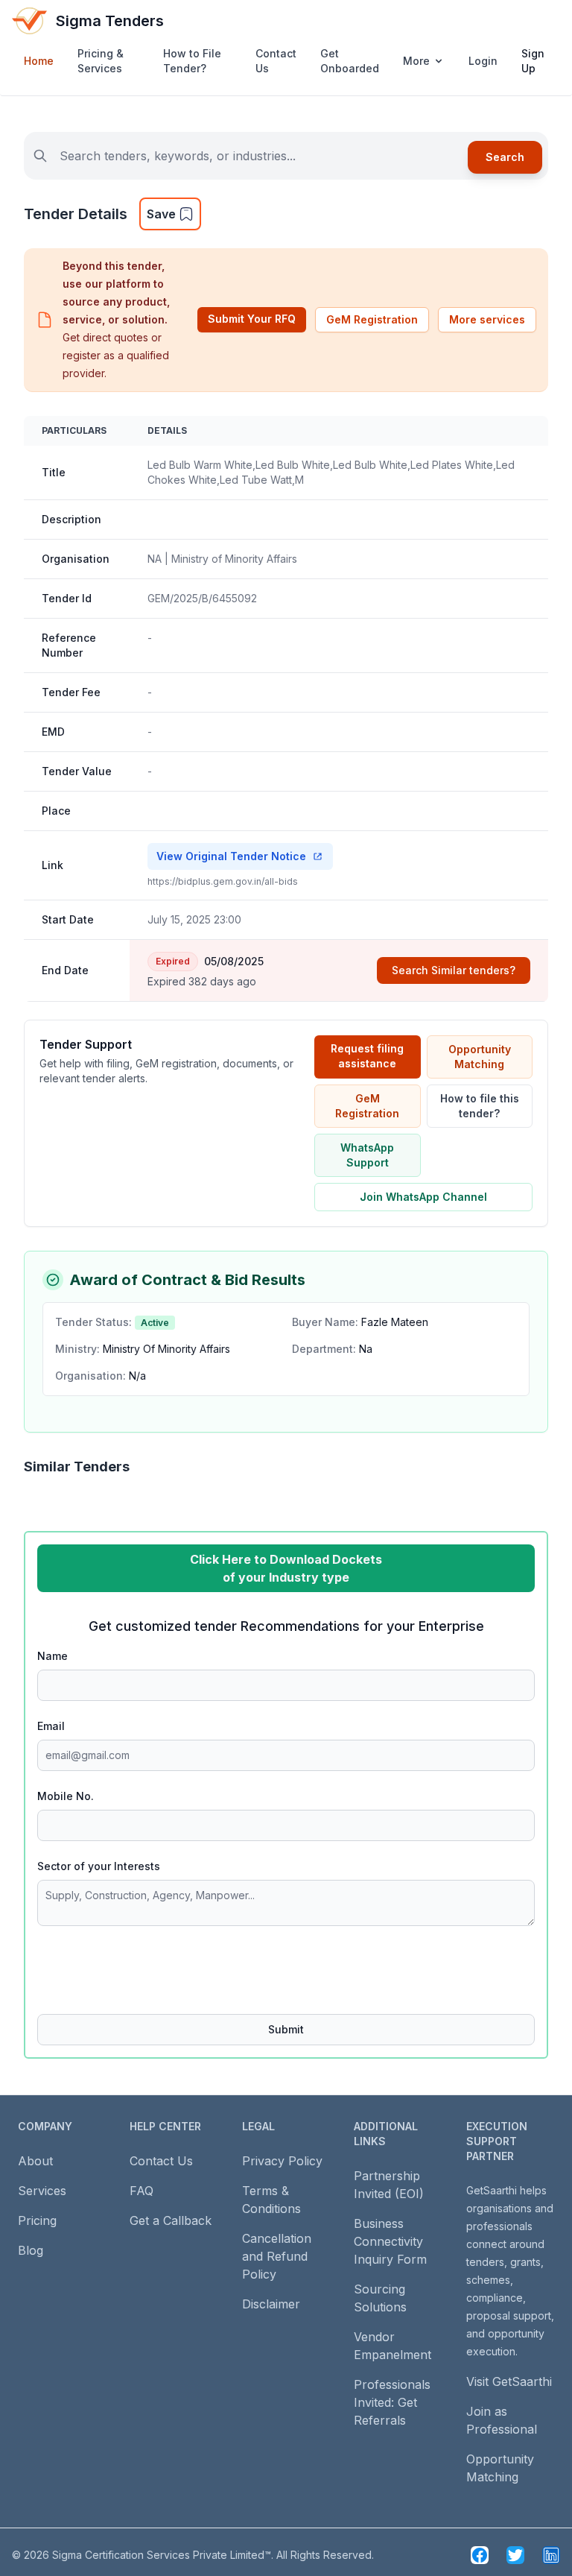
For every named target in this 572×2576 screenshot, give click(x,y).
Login (483, 61)
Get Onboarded (350, 61)
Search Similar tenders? (454, 970)
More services (487, 319)
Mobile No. (66, 1796)
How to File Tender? (192, 61)
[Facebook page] (480, 2555)
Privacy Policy (282, 2161)
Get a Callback (171, 2220)
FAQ (142, 2191)
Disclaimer (271, 2304)
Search (505, 157)
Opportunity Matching (480, 1057)
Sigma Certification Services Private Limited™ (162, 2555)
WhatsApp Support (367, 1155)
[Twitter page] (515, 2555)
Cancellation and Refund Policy (277, 2256)
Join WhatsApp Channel (423, 1197)
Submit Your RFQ (252, 319)
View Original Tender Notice (231, 856)
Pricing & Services (101, 61)
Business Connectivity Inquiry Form (390, 2241)
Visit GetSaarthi (509, 2381)
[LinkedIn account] (551, 2555)
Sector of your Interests (99, 1866)
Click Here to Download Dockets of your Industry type (286, 1568)
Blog (31, 2250)
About (35, 2161)
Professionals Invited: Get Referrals (392, 2402)
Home (39, 61)
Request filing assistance (367, 1056)
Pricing (37, 2220)
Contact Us (276, 61)
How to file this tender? (480, 1106)
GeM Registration (372, 319)
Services (42, 2191)
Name (53, 1656)
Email (51, 1726)
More (416, 61)
